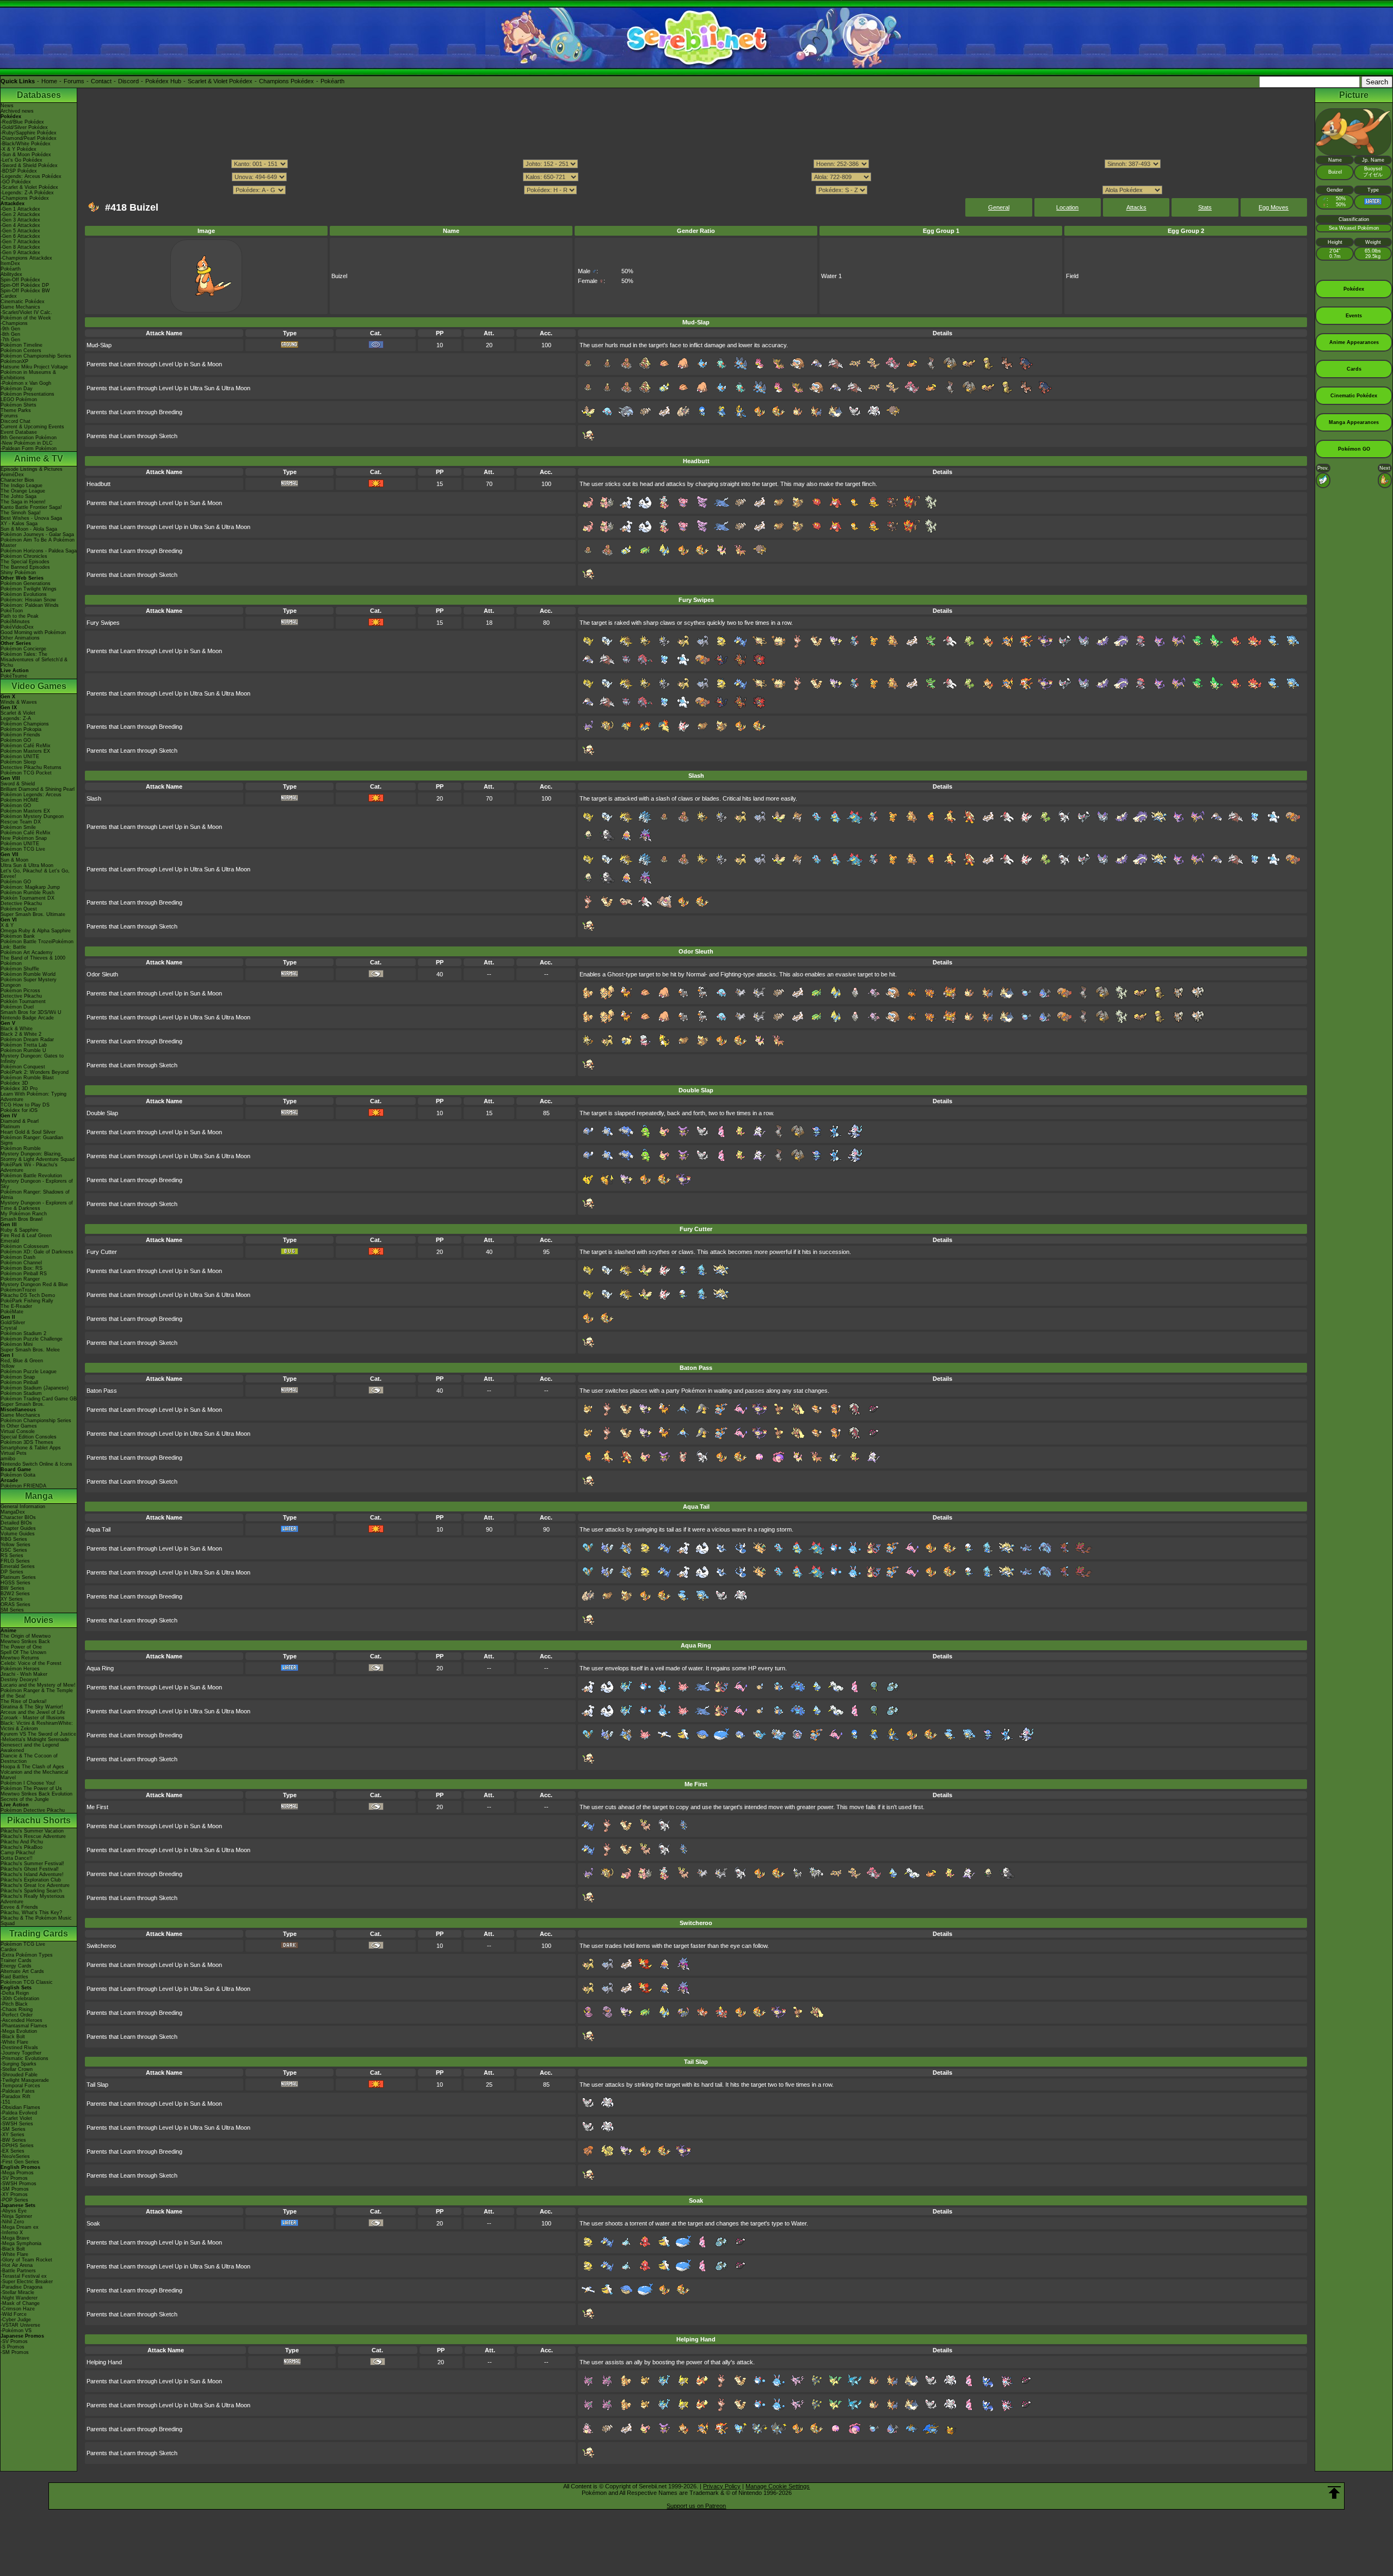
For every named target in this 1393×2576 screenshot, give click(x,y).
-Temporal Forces (20, 2086)
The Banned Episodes (25, 567)
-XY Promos (14, 2194)
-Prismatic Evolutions (24, 2058)
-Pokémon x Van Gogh (26, 383)
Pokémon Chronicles (24, 556)
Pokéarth (332, 81)
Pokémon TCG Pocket (26, 773)
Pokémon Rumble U (23, 1050)
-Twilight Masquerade (25, 2080)
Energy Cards (16, 1966)
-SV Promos (14, 2178)
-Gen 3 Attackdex (20, 220)
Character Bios (17, 480)
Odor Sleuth (102, 974)
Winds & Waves (19, 702)
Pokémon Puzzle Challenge (32, 1339)
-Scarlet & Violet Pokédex (29, 187)
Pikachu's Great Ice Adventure (35, 1885)
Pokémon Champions (25, 724)
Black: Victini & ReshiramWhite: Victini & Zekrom (37, 1726)
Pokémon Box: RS (21, 1268)
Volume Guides (18, 1534)
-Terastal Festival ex (24, 2276)
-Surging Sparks (19, 2064)
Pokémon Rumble (21, 1148)
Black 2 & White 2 (21, 1034)
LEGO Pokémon (19, 399)
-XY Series (13, 2135)
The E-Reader (16, 1306)
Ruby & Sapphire (20, 1230)
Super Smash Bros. (23, 1404)
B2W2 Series (15, 1594)
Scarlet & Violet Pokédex (220, 81)
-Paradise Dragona (21, 2287)
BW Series (13, 1588)
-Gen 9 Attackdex (20, 253)
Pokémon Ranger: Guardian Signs (32, 1140)
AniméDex (12, 475)
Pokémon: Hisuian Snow (28, 600)
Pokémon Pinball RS (24, 1274)
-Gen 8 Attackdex (20, 247)
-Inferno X (12, 2233)
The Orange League (23, 491)
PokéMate (12, 1312)
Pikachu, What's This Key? (31, 1913)
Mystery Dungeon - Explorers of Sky (37, 1184)
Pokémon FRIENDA (23, 1486)
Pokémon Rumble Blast (27, 1078)
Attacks (1136, 207)
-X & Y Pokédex (19, 149)
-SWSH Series (17, 2124)
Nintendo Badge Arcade (27, 1018)
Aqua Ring (100, 1668)
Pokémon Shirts (19, 405)
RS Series (12, 1556)
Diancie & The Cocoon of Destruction (29, 1759)
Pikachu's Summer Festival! (32, 1864)
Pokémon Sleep (18, 762)
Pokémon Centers (21, 351)
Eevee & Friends (19, 1907)
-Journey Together (21, 2053)
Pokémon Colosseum (25, 1246)
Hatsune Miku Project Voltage (34, 367)
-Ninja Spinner (16, 2216)
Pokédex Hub (163, 81)
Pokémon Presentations (27, 394)
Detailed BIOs (16, 1523)
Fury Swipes (103, 623)
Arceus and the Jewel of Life (33, 1712)
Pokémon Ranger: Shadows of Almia (35, 1195)
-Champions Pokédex (25, 198)
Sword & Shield (18, 784)
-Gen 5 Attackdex (20, 231)
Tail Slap (97, 2085)
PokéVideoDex (17, 627)
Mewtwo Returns (20, 1658)
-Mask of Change (20, 2303)
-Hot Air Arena (17, 2265)
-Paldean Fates (18, 2091)
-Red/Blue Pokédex (22, 122)
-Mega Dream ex (20, 2227)
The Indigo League (21, 485)
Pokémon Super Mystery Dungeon (29, 982)
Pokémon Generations (26, 583)
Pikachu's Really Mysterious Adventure (33, 1899)
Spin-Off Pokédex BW (25, 291)
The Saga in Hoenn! (23, 502)
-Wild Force (14, 2314)
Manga (39, 1496)
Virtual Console (18, 1431)
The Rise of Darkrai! (24, 1701)
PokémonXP (14, 361)
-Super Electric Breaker (27, 2282)
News (7, 106)
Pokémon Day (17, 389)
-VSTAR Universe (20, 2325)
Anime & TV (39, 459)
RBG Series (14, 1539)
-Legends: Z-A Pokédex (27, 193)
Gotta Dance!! (17, 1858)
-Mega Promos (17, 2173)
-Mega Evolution (19, 2031)
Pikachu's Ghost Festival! (30, 1869)
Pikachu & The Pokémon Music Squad (36, 1921)
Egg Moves (1274, 207)
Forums (74, 81)
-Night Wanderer (19, 2298)
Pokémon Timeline (21, 345)
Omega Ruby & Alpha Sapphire (36, 931)
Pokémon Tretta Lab (24, 1045)
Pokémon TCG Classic (27, 1982)
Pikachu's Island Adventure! (32, 1874)
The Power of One (21, 1647)
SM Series (12, 1610)
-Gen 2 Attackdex (20, 214)
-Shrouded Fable (19, 2075)
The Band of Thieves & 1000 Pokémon (33, 961)
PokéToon (12, 611)
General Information (23, 1507)
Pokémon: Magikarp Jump (30, 887)
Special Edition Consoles (29, 1437)
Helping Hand (104, 2362)
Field (1072, 276)
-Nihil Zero (12, 2222)
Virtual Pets (14, 1453)
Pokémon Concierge (23, 649)
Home (49, 81)
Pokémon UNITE (20, 757)
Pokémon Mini (17, 1344)
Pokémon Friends (20, 735)
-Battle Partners (18, 2271)
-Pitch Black (14, 2004)
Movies (39, 1620)
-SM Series (13, 2129)
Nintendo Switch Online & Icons (36, 1464)
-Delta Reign (15, 1993)
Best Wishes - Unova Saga (31, 518)
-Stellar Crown (17, 2069)
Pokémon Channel (21, 1263)
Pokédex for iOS (19, 1110)
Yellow (8, 1366)
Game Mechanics (20, 307)
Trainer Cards (16, 1960)
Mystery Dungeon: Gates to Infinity (32, 1059)
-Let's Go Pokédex (21, 160)
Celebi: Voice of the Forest (31, 1663)
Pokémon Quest (19, 909)
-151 (5, 2102)
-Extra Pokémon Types (27, 1955)
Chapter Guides (18, 1528)
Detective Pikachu (21, 903)
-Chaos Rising (17, 2009)
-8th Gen (10, 334)
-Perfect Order (17, 2015)
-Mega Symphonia (21, 2243)
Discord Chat (16, 421)
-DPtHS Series (17, 2145)
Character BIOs (18, 1517)
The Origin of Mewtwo (26, 1636)
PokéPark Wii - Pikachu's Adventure (29, 1167)
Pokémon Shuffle (20, 969)
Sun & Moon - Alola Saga (29, 529)
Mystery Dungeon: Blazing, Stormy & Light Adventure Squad (38, 1157)
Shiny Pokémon (18, 573)
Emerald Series (18, 1566)
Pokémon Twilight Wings (29, 589)
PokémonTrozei (18, 1290)
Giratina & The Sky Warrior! (32, 1707)
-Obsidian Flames (20, 2107)
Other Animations (20, 638)
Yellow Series (16, 1545)
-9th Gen (10, 329)
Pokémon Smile (18, 827)
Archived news (17, 111)
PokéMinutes (15, 622)
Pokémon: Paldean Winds (30, 605)
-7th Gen (10, 340)
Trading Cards (39, 1933)
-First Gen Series (20, 2162)
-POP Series (14, 2200)
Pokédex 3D (14, 1083)
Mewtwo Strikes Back (25, 1641)
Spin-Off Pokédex (20, 280)
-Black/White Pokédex (26, 144)
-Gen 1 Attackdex (20, 209)
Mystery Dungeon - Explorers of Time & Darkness (37, 1206)
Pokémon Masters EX (25, 751)
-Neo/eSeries (15, 2156)
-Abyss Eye (14, 2211)
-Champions (14, 323)
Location (1067, 207)
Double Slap (102, 1113)
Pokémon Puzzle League (29, 1372)
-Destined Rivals (19, 2048)
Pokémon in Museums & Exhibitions (28, 375)
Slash (94, 798)
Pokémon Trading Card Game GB (39, 1399)
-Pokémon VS (16, 2331)
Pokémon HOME (20, 800)
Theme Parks (16, 410)
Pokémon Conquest (23, 1067)
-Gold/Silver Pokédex (24, 127)
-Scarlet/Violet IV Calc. (26, 312)
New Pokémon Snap (24, 838)
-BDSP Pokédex (19, 171)
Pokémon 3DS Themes (27, 1442)
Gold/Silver (13, 1323)
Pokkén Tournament (23, 1001)
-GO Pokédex (16, 182)
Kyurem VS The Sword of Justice (38, 1734)
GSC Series (14, 1550)
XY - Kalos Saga (19, 524)
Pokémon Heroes (20, 1669)
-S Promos (13, 2347)
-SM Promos (15, 2189)
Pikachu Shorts (39, 1820)
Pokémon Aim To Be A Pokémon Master (38, 543)
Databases (39, 95)
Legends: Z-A (16, 718)
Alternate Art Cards (22, 1971)
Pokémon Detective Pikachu (33, 1810)
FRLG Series (15, 1561)
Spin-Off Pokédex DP (25, 285)
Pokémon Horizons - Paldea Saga (39, 551)
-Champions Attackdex (26, 258)
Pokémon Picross (20, 991)
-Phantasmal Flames (24, 2026)
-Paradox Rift (16, 2097)
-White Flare (14, 2042)
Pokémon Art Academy (27, 952)
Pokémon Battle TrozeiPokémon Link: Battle (37, 944)
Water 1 (831, 276)
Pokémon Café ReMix (26, 746)
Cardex (9, 296)
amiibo (8, 1459)
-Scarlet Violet (16, 2118)
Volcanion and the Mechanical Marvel (34, 1775)
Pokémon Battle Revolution (31, 1176)
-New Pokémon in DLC (27, 443)
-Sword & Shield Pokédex (29, 165)
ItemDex (10, 263)
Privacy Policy (722, 2486)
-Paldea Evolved (19, 2113)
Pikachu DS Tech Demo (28, 1295)
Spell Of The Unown (23, 1652)
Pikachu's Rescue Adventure (33, 1836)
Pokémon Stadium (21, 1393)
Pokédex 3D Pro (19, 1089)
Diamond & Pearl (20, 1121)
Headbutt (98, 484)
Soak (93, 2223)
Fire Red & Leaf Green (26, 1235)
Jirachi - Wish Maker (24, 1674)
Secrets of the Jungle (25, 1799)
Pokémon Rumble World (28, 974)
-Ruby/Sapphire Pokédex (29, 133)
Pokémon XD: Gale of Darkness (37, 1252)
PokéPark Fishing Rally (27, 1301)
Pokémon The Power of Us (31, 1788)
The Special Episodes (25, 562)
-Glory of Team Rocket (26, 2260)
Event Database (19, 432)
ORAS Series (16, 1604)
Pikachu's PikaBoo (21, 1847)
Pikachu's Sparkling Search (31, 1891)
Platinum (10, 1127)
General (999, 207)
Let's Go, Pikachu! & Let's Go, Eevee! (35, 874)
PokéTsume (14, 676)
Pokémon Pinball (19, 1382)
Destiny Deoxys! (20, 1680)
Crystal (9, 1328)
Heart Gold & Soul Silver (28, 1132)
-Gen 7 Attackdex (20, 242)
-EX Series (13, 2151)
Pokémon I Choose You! (28, 1783)
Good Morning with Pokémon (33, 632)
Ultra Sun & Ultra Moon (27, 865)
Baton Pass (102, 1391)
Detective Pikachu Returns (31, 767)
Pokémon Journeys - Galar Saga (37, 534)
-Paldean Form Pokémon (29, 448)
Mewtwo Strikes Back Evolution (36, 1794)
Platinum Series (18, 1577)
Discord (128, 81)
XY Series (12, 1599)
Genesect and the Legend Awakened (30, 1748)
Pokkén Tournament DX (27, 898)
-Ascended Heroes (21, 2020)
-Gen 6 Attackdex (20, 236)
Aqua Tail (98, 1529)
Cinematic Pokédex (23, 302)
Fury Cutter (102, 1252)
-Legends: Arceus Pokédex (31, 176)
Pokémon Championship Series (36, 356)
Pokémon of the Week (26, 318)
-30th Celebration (20, 1999)
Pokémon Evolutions (24, 594)
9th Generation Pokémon (29, 438)
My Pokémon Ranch (24, 1214)
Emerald (10, 1241)
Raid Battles (14, 1977)
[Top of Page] (1334, 2493)
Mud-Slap (99, 345)
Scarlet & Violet (18, 713)
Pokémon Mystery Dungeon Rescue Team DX (32, 819)
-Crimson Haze (18, 2309)
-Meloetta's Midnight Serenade (35, 1739)
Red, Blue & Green (22, 1361)
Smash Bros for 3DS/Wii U (31, 1012)
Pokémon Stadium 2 (23, 1333)
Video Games (39, 686)
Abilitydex (11, 274)
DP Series (12, 1572)
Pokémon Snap (18, 1377)
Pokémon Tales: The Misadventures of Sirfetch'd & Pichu (34, 660)
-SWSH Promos (19, 2184)
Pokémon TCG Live (23, 849)
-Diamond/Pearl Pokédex (29, 138)
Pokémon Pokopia (21, 729)
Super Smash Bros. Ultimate (33, 914)
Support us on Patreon (696, 2506)
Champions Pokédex (286, 81)
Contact (101, 81)
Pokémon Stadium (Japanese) (35, 1388)
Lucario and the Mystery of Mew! (38, 1685)
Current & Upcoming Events (32, 427)
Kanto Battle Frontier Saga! (31, 507)
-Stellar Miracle (17, 2292)
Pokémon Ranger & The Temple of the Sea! (37, 1693)
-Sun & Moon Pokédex (26, 155)
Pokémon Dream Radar (27, 1040)
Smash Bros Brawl (21, 1219)
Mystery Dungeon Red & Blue (34, 1284)
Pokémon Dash (18, 1257)
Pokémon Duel (17, 1007)
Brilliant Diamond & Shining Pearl (38, 789)
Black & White (17, 1029)
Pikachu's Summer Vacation (32, 1831)
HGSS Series (16, 1583)
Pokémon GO (16, 740)
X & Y (7, 925)
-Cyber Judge (16, 2320)
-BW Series (13, 2140)
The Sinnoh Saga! (21, 513)
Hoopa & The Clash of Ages (32, 1767)
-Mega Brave (15, 2238)
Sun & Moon (14, 860)
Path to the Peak (20, 616)
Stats (1205, 207)
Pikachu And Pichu (22, 1842)
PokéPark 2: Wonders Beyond (35, 1072)
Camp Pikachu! (18, 1853)
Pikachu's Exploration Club (31, 1880)
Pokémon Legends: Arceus (31, 795)
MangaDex (13, 1512)
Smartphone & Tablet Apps (31, 1448)
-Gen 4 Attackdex (20, 225)
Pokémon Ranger (20, 1279)
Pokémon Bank (18, 936)
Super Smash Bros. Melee (30, 1350)
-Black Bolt (13, 2037)
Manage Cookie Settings (778, 2486)
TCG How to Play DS (25, 1105)
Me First (97, 1807)
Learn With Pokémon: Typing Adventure (33, 1097)
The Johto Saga (19, 496)
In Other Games (19, 1426)
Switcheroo (101, 1946)
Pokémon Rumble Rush (27, 893)
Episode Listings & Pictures (32, 469)
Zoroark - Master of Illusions (33, 1718)
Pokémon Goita (18, 1475)
